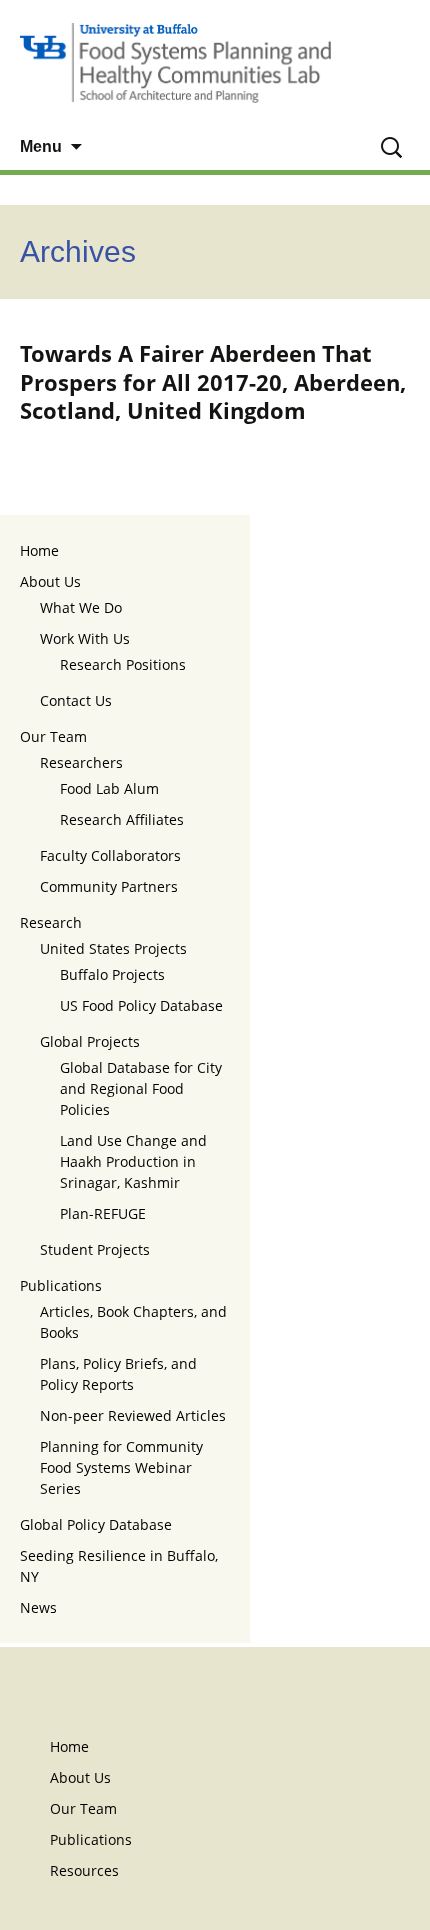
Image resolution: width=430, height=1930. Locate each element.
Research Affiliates (122, 819)
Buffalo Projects (112, 974)
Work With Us (85, 638)
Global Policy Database (96, 1524)
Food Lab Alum (109, 788)
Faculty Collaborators (110, 855)
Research (51, 922)
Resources (84, 1870)
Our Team (53, 736)
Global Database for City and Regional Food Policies (141, 1088)
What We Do (81, 607)
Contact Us (76, 700)
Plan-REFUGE (103, 1213)
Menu (41, 146)
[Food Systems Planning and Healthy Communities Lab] (215, 62)
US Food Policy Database (141, 1005)
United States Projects (113, 948)
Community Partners (109, 886)
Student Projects (95, 1249)
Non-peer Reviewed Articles (133, 1415)
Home (39, 550)
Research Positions (123, 664)
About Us (50, 581)
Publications (61, 1285)
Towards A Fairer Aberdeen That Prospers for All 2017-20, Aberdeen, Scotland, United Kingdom (213, 381)
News (38, 1607)
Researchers (81, 762)
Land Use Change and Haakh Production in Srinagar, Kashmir (133, 1161)
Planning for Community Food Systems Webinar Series (121, 1467)
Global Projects (90, 1041)
